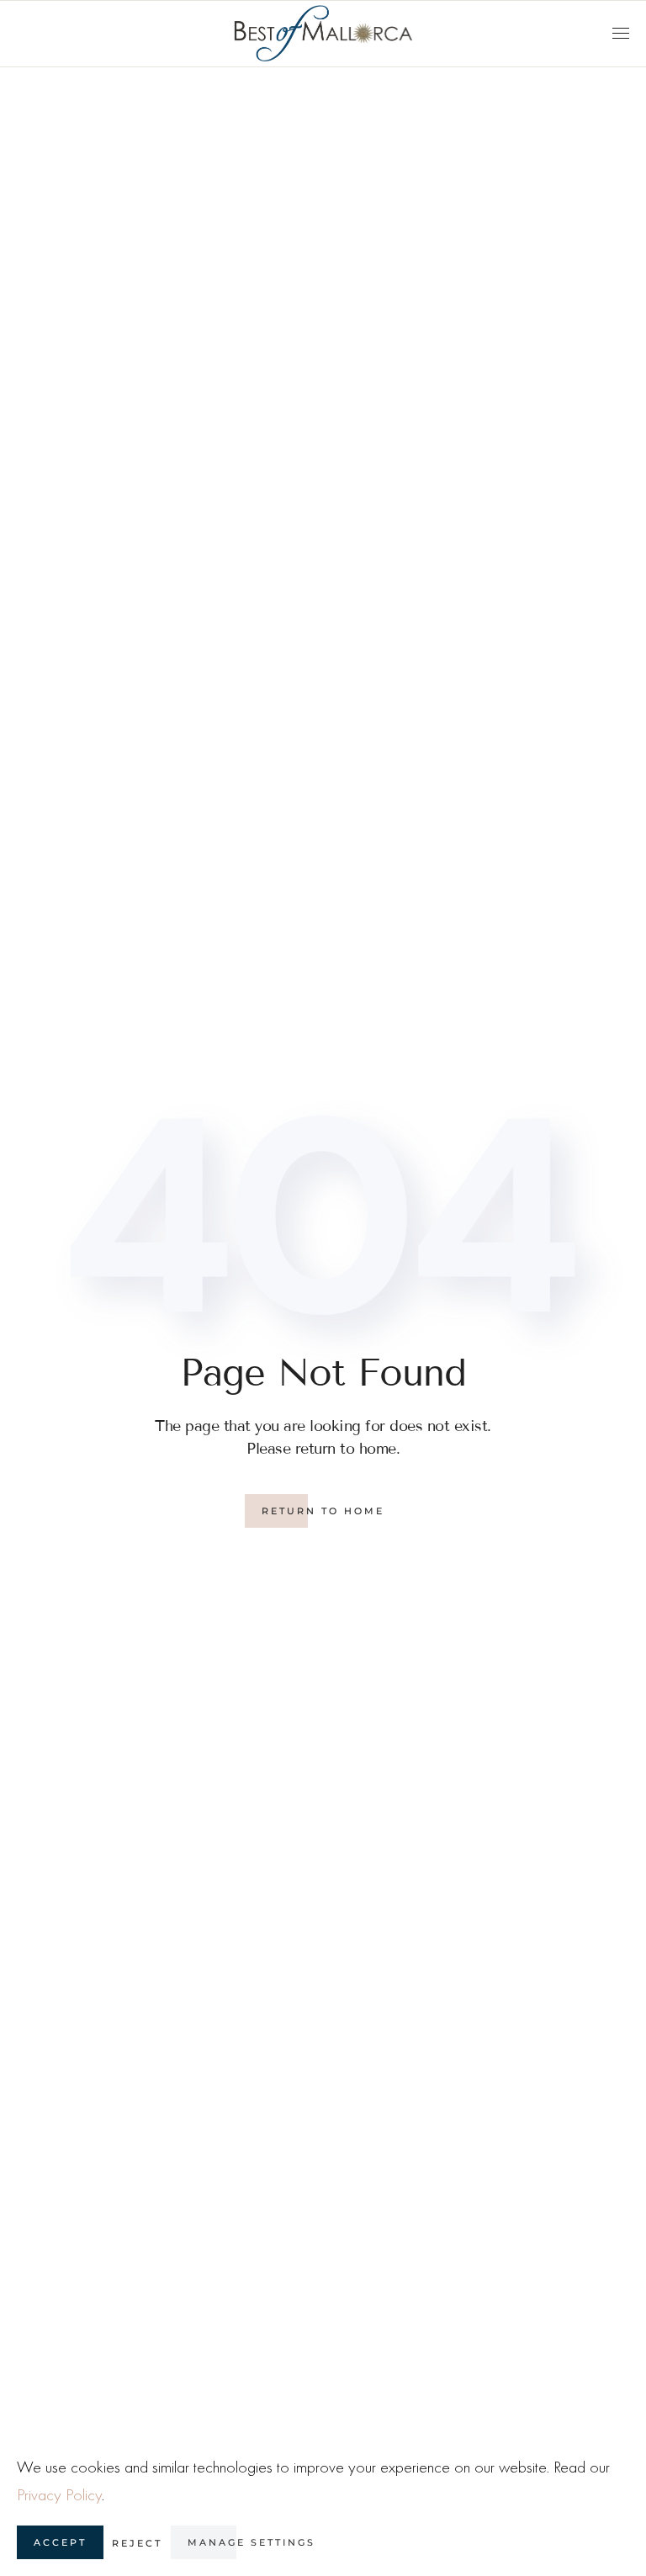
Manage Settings (252, 2542)
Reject (137, 2543)
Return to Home (323, 1511)
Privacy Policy (59, 2495)
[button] (621, 34)
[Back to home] (323, 34)
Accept (60, 2542)
